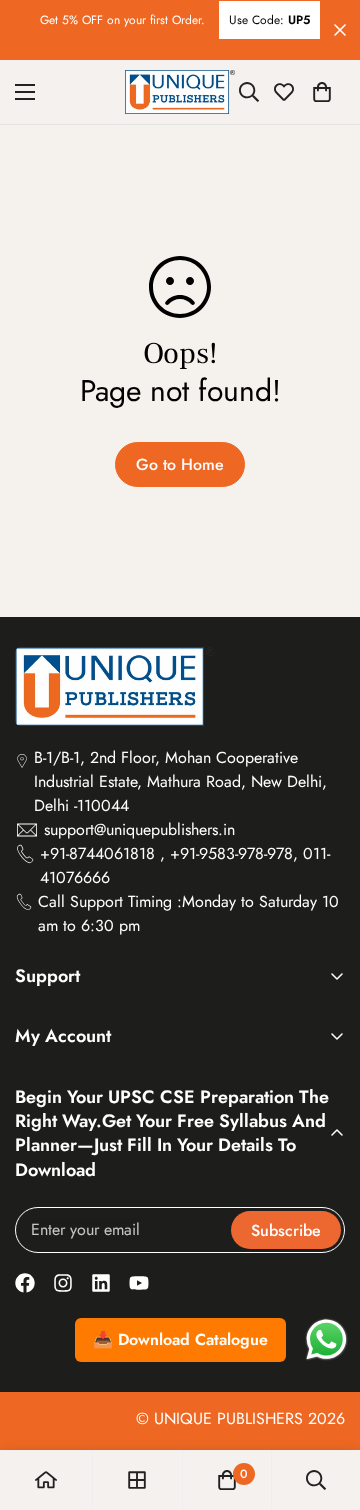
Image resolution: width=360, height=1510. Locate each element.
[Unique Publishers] (180, 92)
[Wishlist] (284, 92)
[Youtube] (139, 1283)
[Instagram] (63, 1283)
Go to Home (180, 464)
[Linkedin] (101, 1283)
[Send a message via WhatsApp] (326, 1339)
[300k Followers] (25, 1283)
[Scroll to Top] (324, 1404)
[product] (46, 1480)
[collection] (137, 1480)
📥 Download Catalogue (180, 1339)
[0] (322, 92)
